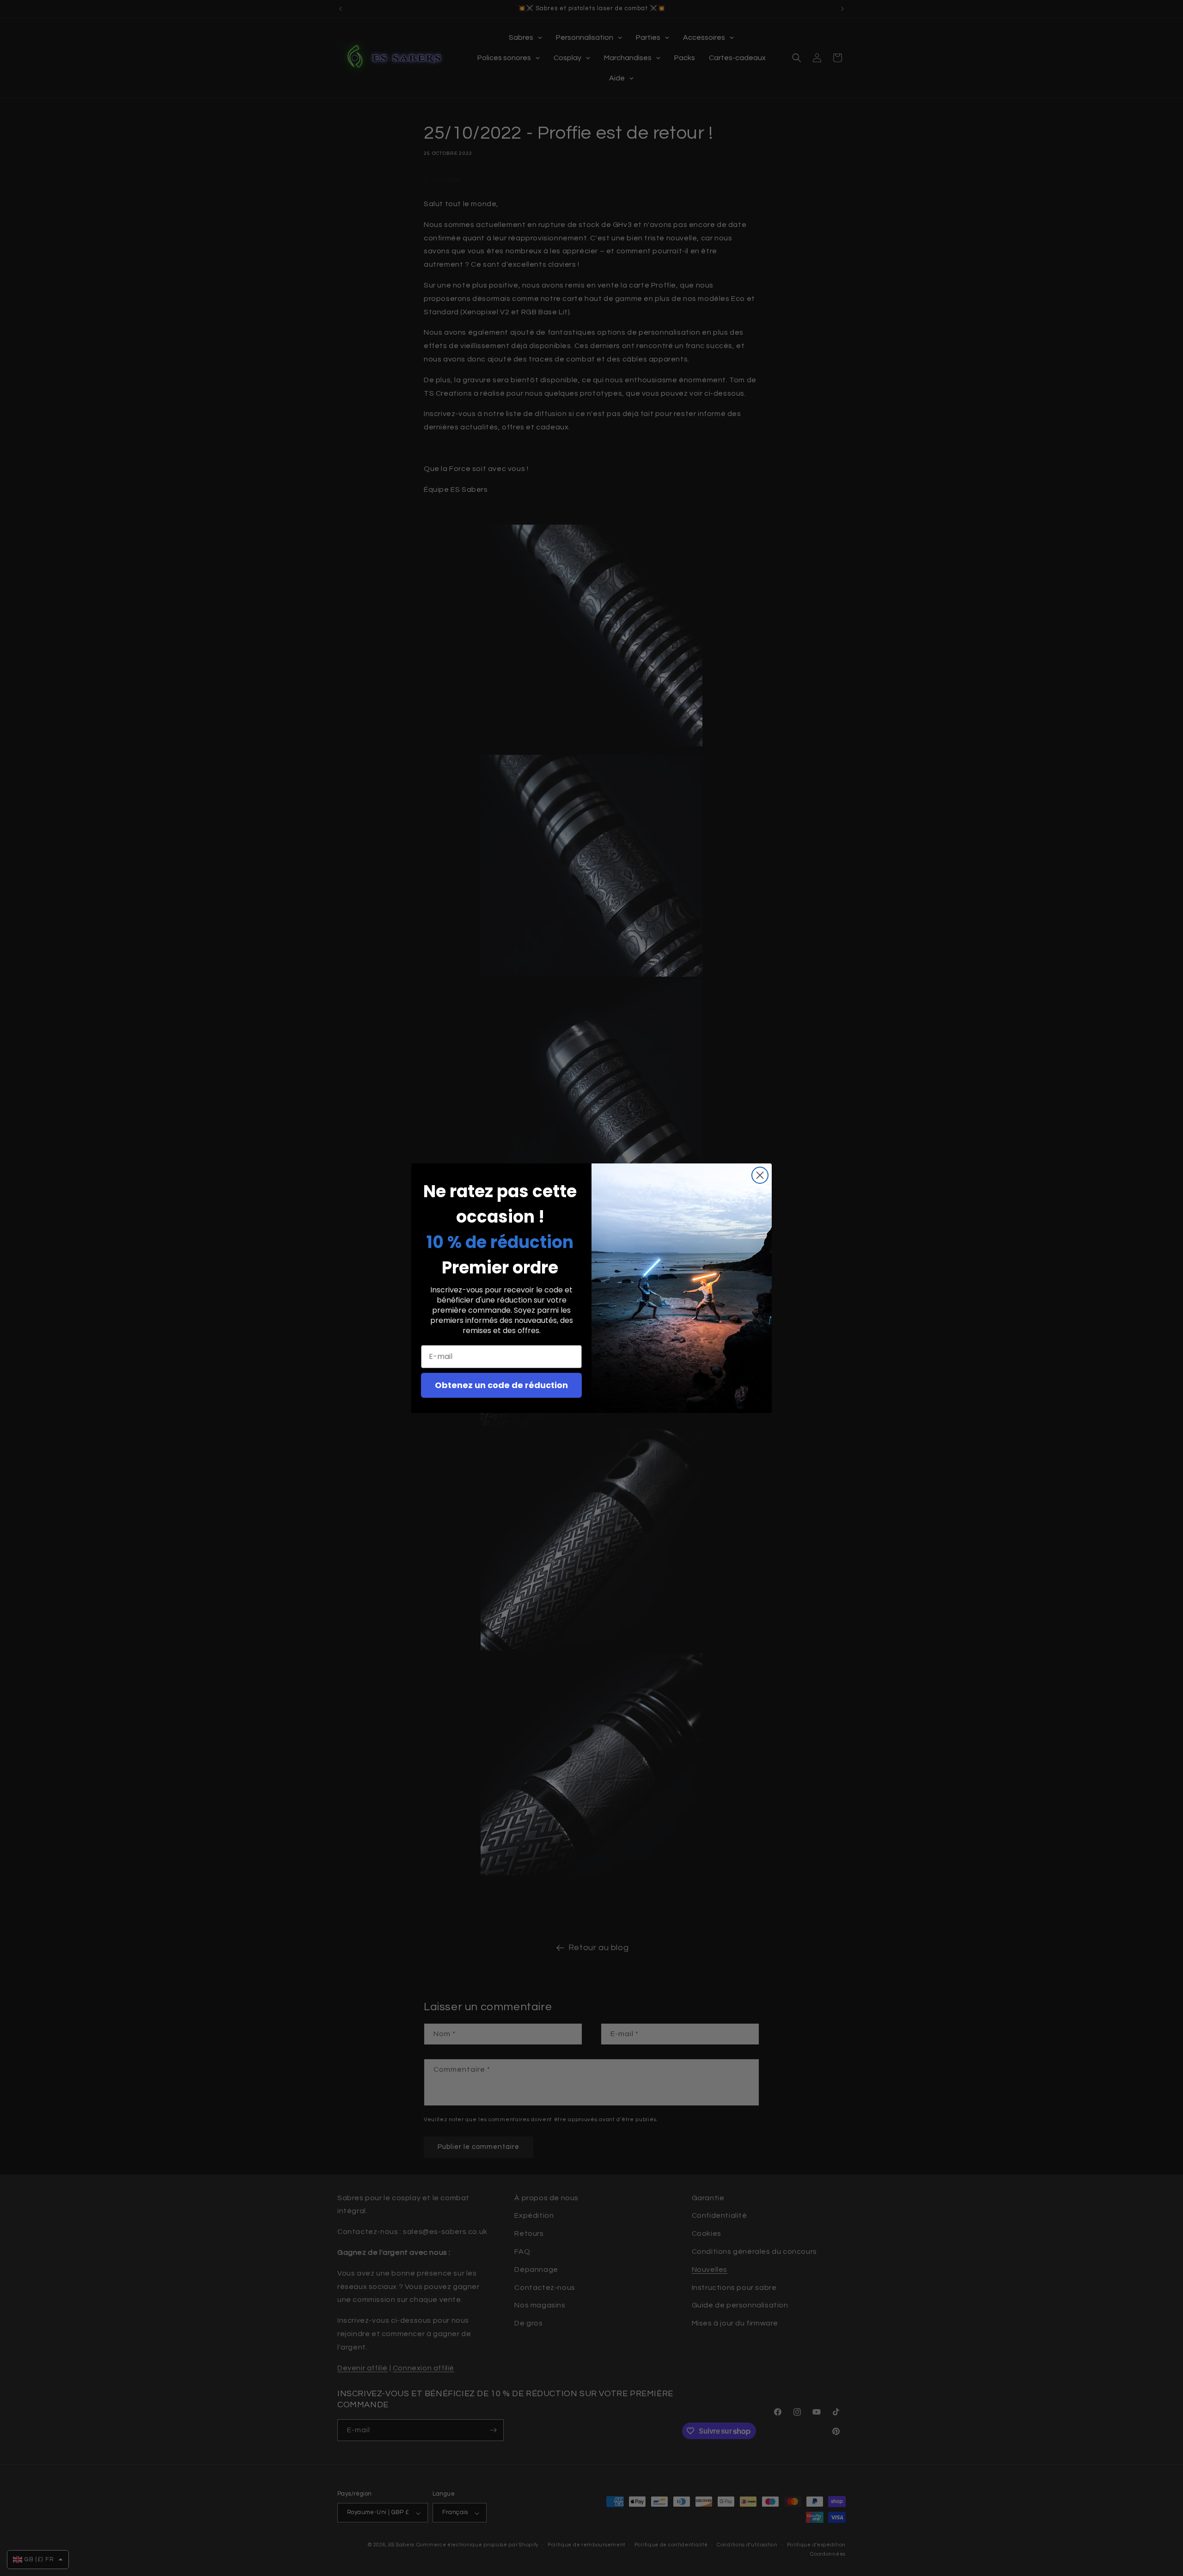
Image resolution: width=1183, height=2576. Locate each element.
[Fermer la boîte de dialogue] (760, 1175)
